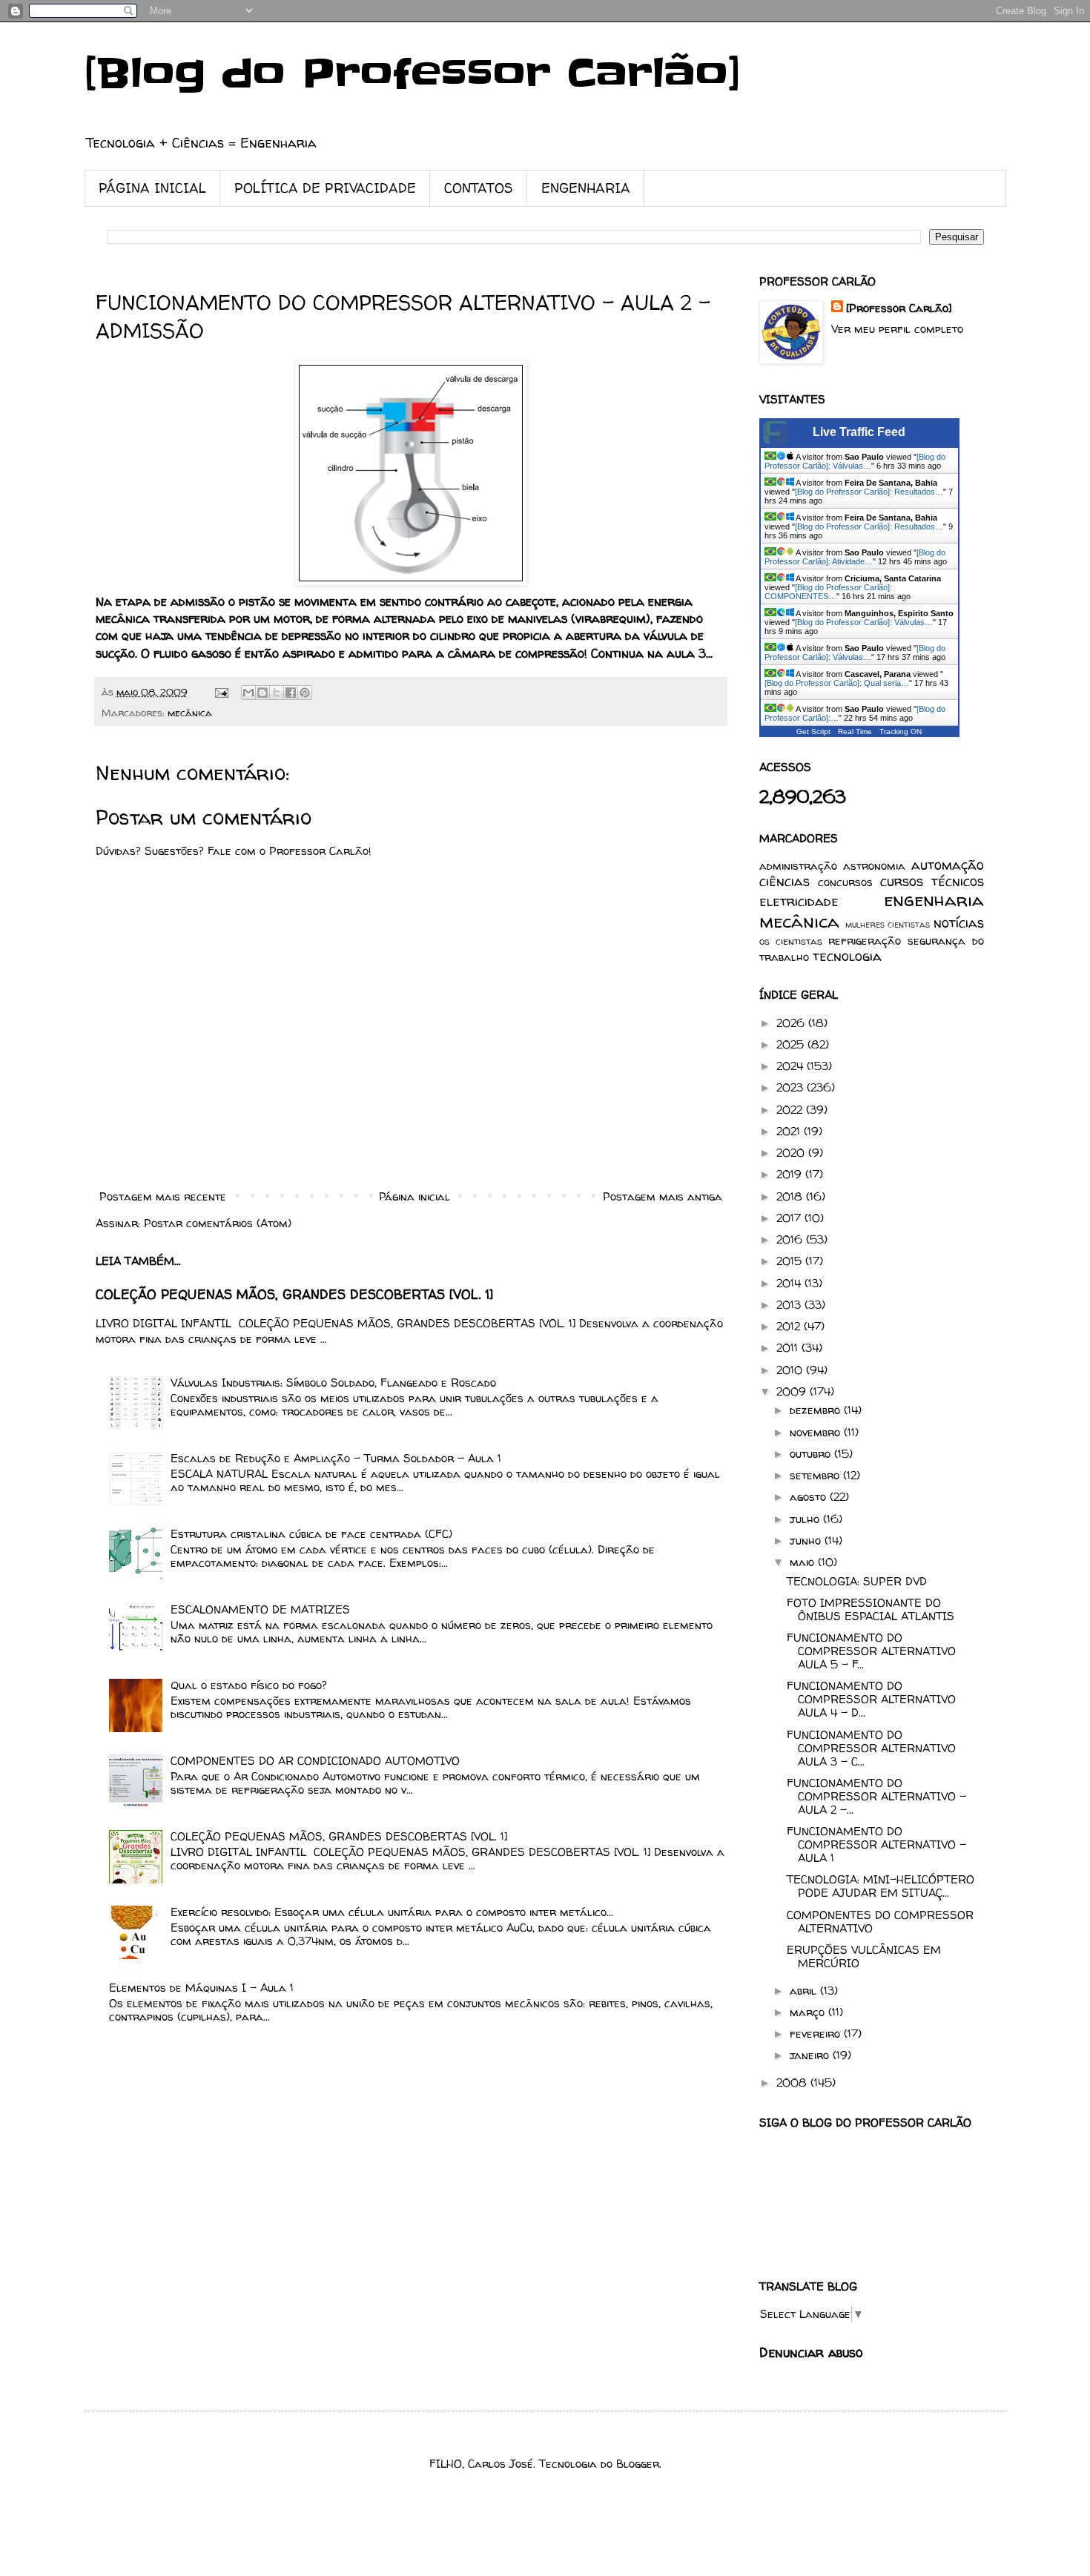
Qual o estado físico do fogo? (249, 1685)
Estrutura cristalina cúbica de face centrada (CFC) (311, 1534)
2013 (790, 1305)
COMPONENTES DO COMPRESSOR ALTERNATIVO (880, 1922)
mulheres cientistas (888, 924)
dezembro (817, 1410)
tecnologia (847, 956)
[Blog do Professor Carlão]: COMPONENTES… (828, 592)
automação (948, 865)
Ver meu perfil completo (897, 329)
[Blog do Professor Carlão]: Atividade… (855, 557)
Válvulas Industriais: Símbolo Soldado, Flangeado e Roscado (333, 1383)
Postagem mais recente (163, 1196)
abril (805, 1991)
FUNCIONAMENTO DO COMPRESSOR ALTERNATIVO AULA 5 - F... (871, 1651)
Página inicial (414, 1196)
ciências (785, 881)
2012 (790, 1326)
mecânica (190, 713)
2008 (793, 2083)
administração (798, 866)
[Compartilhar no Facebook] (291, 693)
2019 (791, 1174)
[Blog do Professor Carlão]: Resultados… (869, 492)
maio (804, 1562)
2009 (793, 1391)
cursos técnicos (932, 881)
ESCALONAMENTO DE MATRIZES (260, 1609)
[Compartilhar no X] (277, 693)
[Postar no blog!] (262, 693)
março (809, 2012)
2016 (791, 1239)
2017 (790, 1218)
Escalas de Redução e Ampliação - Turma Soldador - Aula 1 (336, 1458)
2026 (792, 1023)
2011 (789, 1348)
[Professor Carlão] (899, 308)
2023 (792, 1087)
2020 (792, 1153)
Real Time (855, 731)
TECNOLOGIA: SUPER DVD (857, 1581)
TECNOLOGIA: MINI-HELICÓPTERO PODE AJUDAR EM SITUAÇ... (881, 1886)
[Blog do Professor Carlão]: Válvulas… (855, 461)
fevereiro (817, 2034)
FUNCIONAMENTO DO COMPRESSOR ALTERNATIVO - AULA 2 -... (876, 1796)
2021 (790, 1131)
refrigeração (865, 941)
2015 (791, 1261)
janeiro (811, 2055)
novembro (817, 1432)
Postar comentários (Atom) (218, 1223)
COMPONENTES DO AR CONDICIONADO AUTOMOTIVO (315, 1761)
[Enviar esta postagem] (221, 692)
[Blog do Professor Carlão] (413, 74)
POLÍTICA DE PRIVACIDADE (325, 188)
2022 (791, 1110)
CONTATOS (479, 188)
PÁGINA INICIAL (152, 188)
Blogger (638, 2464)
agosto (810, 1497)
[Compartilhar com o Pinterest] (305, 693)
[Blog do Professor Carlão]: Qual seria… (837, 683)
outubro (812, 1454)
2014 (790, 1283)
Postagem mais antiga (663, 1196)
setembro (816, 1475)
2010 (791, 1370)
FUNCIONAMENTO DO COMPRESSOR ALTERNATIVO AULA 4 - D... (871, 1699)
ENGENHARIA (586, 188)
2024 (792, 1066)
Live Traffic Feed (859, 432)
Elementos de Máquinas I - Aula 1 (201, 1988)
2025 (792, 1044)
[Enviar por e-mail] (248, 693)
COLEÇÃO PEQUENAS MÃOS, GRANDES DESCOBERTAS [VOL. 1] (294, 1295)
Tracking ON (901, 731)
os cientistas (791, 941)
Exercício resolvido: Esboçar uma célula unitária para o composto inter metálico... (392, 1912)
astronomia (874, 866)
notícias (959, 923)
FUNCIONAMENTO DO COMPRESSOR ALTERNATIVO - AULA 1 (876, 1845)
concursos (845, 882)
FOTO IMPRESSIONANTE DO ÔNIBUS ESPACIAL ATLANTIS (871, 1609)
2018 (791, 1196)
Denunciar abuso (811, 2353)
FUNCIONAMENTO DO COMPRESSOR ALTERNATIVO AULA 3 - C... (871, 1748)
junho (807, 1540)
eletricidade (799, 901)
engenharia (934, 900)
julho (806, 1519)
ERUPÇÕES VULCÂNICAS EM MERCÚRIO (864, 1956)
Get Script (813, 731)
